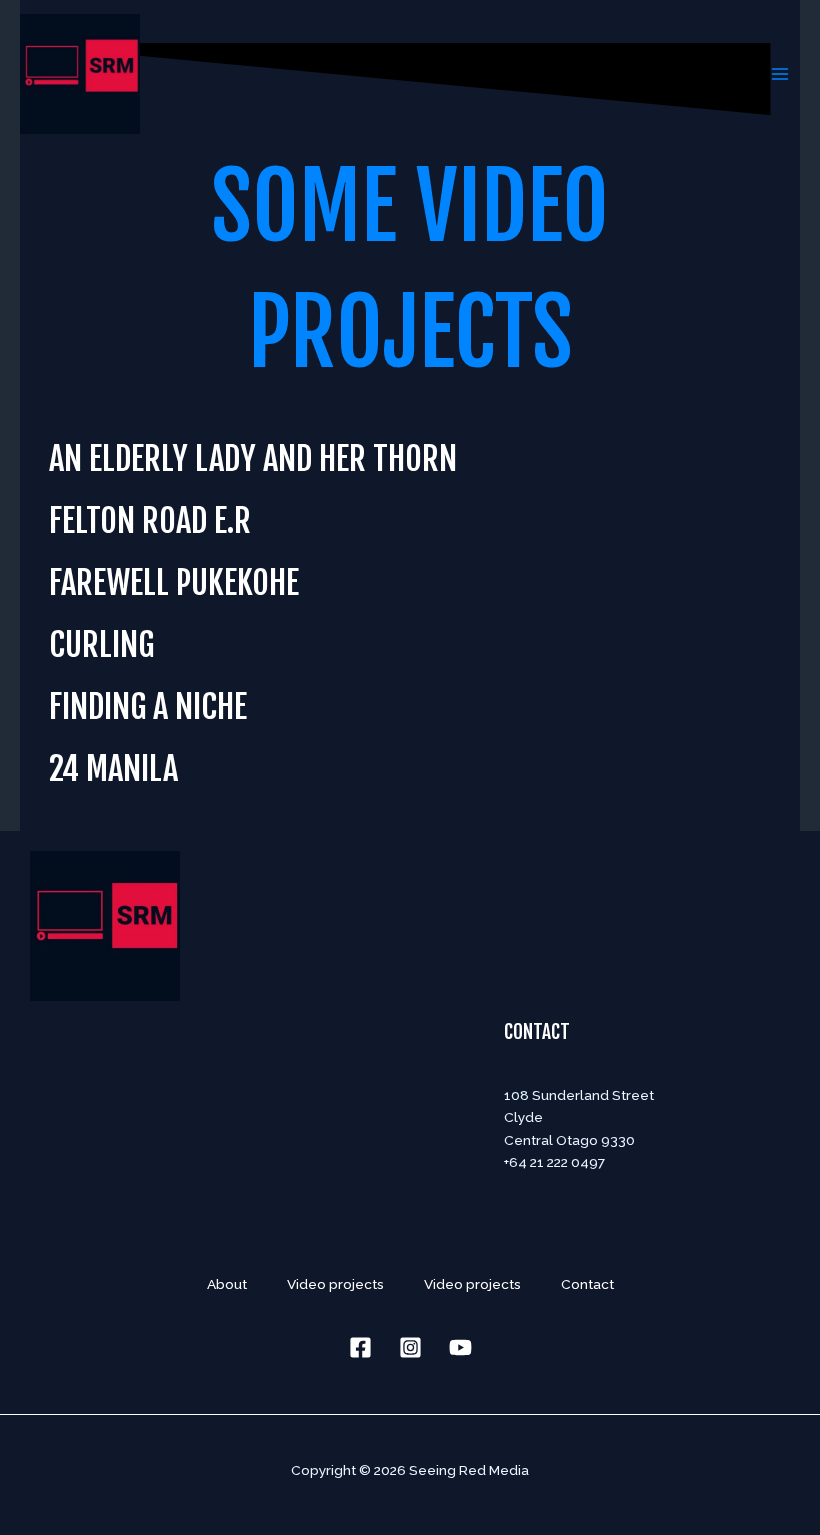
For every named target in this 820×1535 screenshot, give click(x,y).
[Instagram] (410, 1347)
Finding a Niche (148, 706)
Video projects (335, 1284)
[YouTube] (460, 1347)
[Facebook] (360, 1347)
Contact (537, 1032)
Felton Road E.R (150, 520)
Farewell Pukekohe (174, 582)
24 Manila (113, 768)
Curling (101, 644)
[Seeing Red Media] (80, 74)
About (227, 1284)
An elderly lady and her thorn (253, 458)
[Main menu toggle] (780, 73)
